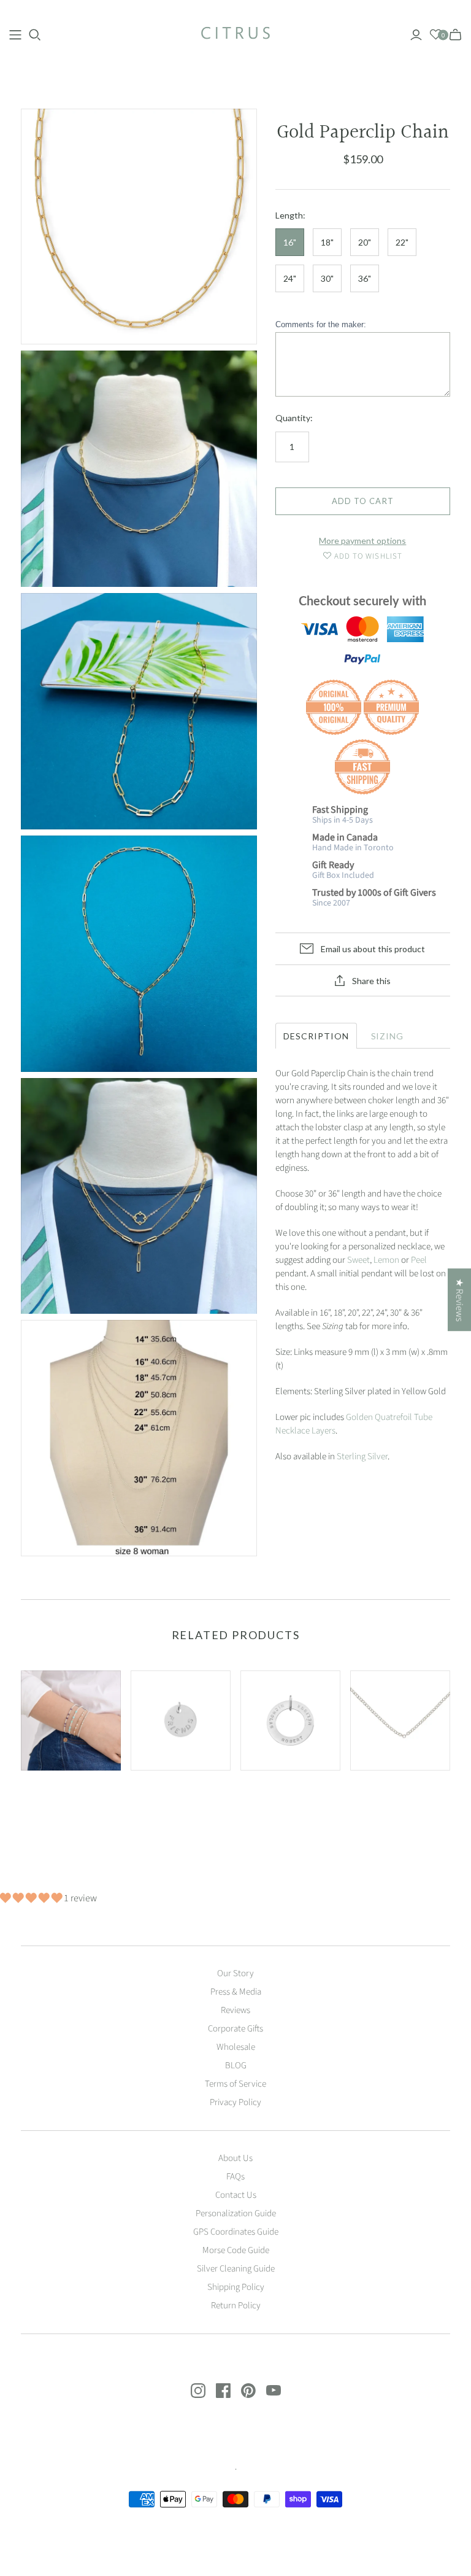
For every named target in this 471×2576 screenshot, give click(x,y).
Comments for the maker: (321, 324)
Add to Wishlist (367, 556)
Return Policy (236, 2306)
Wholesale (236, 2047)
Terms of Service (235, 2084)
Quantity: (294, 418)
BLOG (236, 2066)
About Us (235, 2158)
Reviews (235, 2010)
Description (316, 1036)
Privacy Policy (235, 2102)
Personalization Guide (236, 2213)
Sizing (388, 1036)
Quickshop (44, 1798)
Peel (419, 1260)
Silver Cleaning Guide (236, 2269)
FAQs (235, 2177)
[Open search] (35, 35)
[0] (436, 35)
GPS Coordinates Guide (236, 2232)
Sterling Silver (362, 1457)
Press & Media (236, 1992)
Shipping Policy (236, 2287)
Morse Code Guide (236, 2250)
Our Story (235, 1973)
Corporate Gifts (235, 2029)
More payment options (362, 541)
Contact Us (236, 2195)
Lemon (386, 1260)
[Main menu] (15, 35)
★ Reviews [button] (459, 1300)
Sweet (358, 1260)
